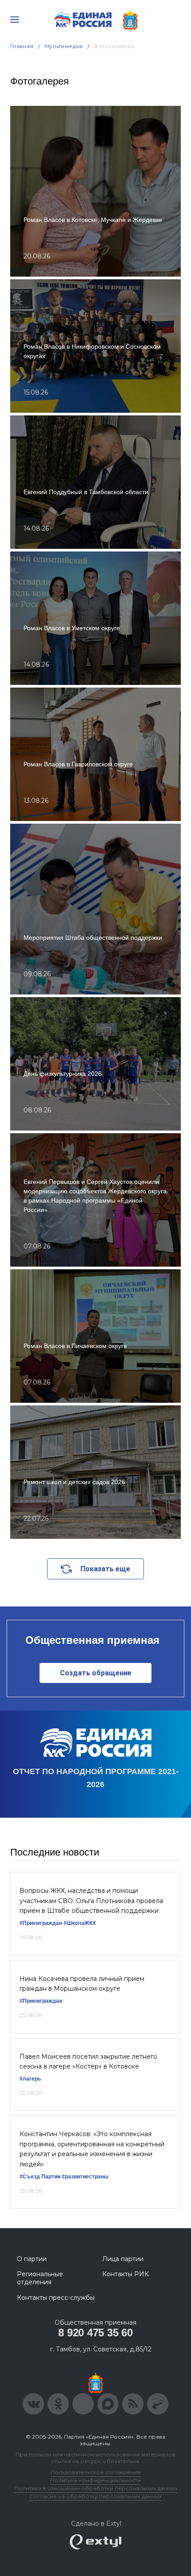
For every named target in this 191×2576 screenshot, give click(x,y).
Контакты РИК (125, 2274)
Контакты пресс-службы (56, 2298)
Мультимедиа (64, 46)
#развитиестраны (85, 2177)
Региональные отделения (40, 2278)
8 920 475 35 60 (95, 2332)
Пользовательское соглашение (96, 2472)
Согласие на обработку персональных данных (95, 2496)
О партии (32, 2259)
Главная (22, 46)
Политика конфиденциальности (95, 2480)
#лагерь (30, 2079)
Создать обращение (96, 1673)
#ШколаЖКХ (80, 1923)
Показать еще (105, 1569)
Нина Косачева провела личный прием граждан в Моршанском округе (82, 1984)
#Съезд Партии (40, 2177)
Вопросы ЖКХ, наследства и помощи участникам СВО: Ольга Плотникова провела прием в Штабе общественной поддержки (91, 1901)
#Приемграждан (41, 1923)
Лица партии (123, 2259)
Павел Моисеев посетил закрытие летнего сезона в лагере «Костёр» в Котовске (88, 2061)
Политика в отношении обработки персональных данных (96, 2488)
